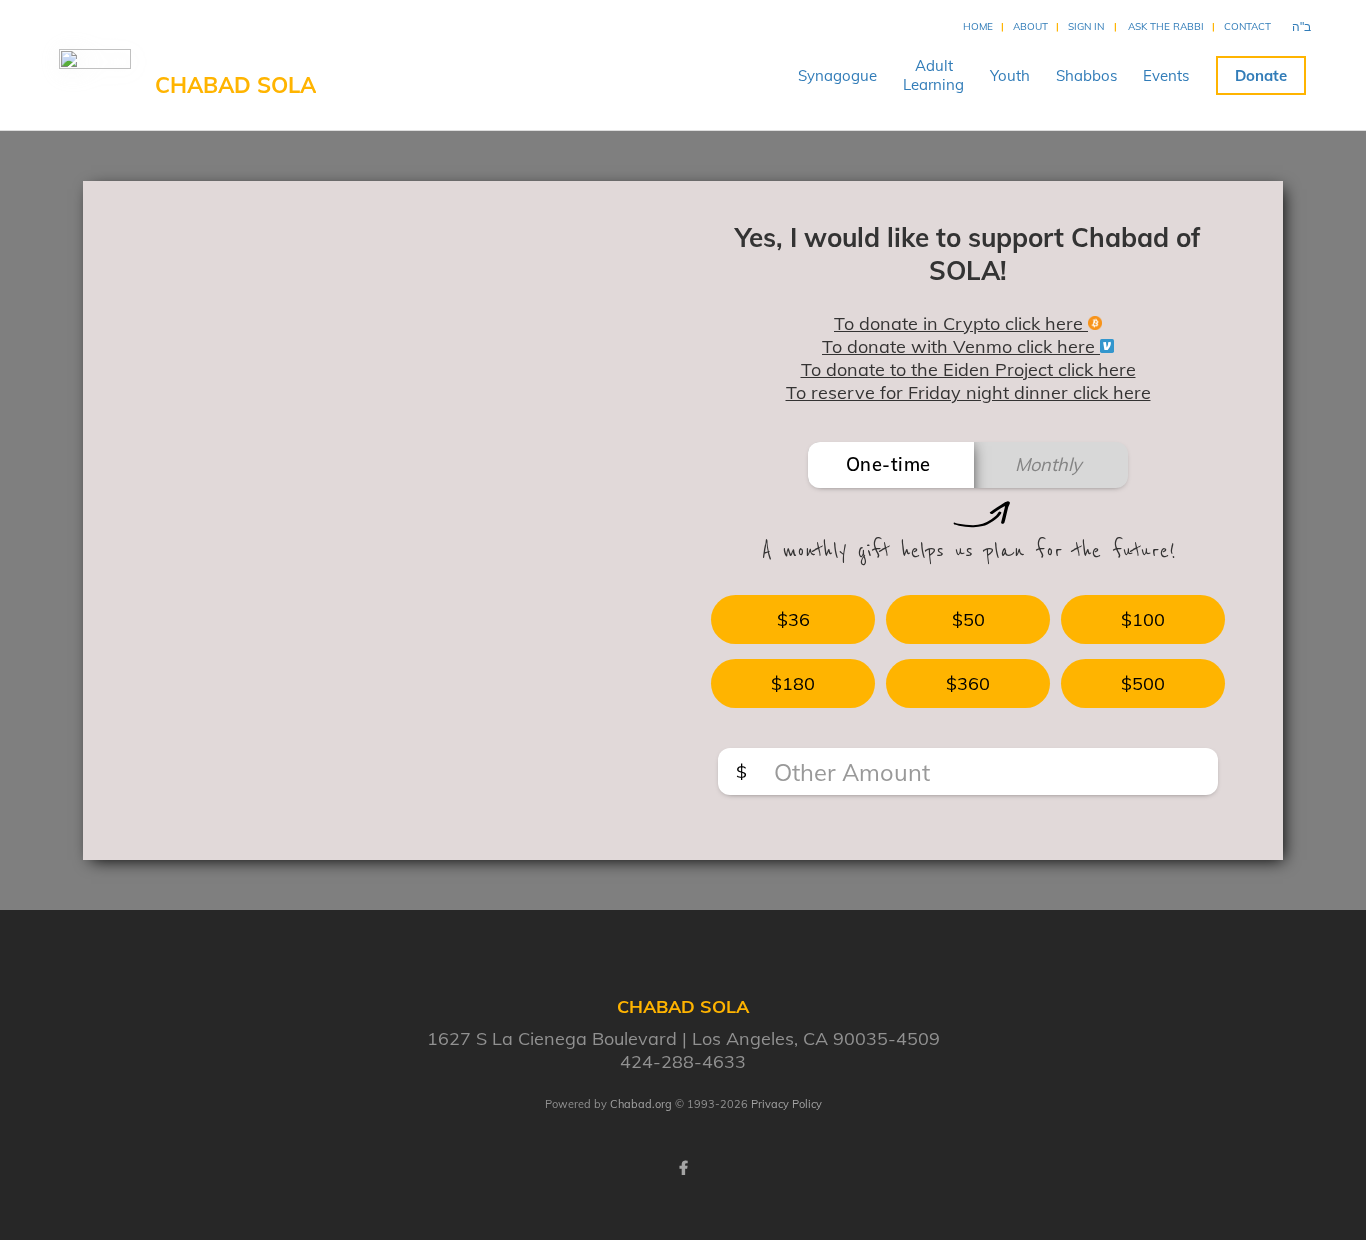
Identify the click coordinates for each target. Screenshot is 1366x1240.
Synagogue (837, 75)
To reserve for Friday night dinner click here (968, 392)
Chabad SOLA (235, 85)
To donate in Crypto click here (961, 323)
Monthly (1048, 464)
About (1030, 26)
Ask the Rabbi (1166, 26)
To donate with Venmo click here (961, 346)
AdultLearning (933, 75)
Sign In (1086, 26)
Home (978, 26)
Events (1166, 75)
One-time (888, 464)
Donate (1261, 75)
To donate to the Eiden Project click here (968, 369)
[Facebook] (683, 1168)
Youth (1010, 75)
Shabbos (1086, 75)
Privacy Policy (786, 1104)
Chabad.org (641, 1104)
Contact (1247, 26)
